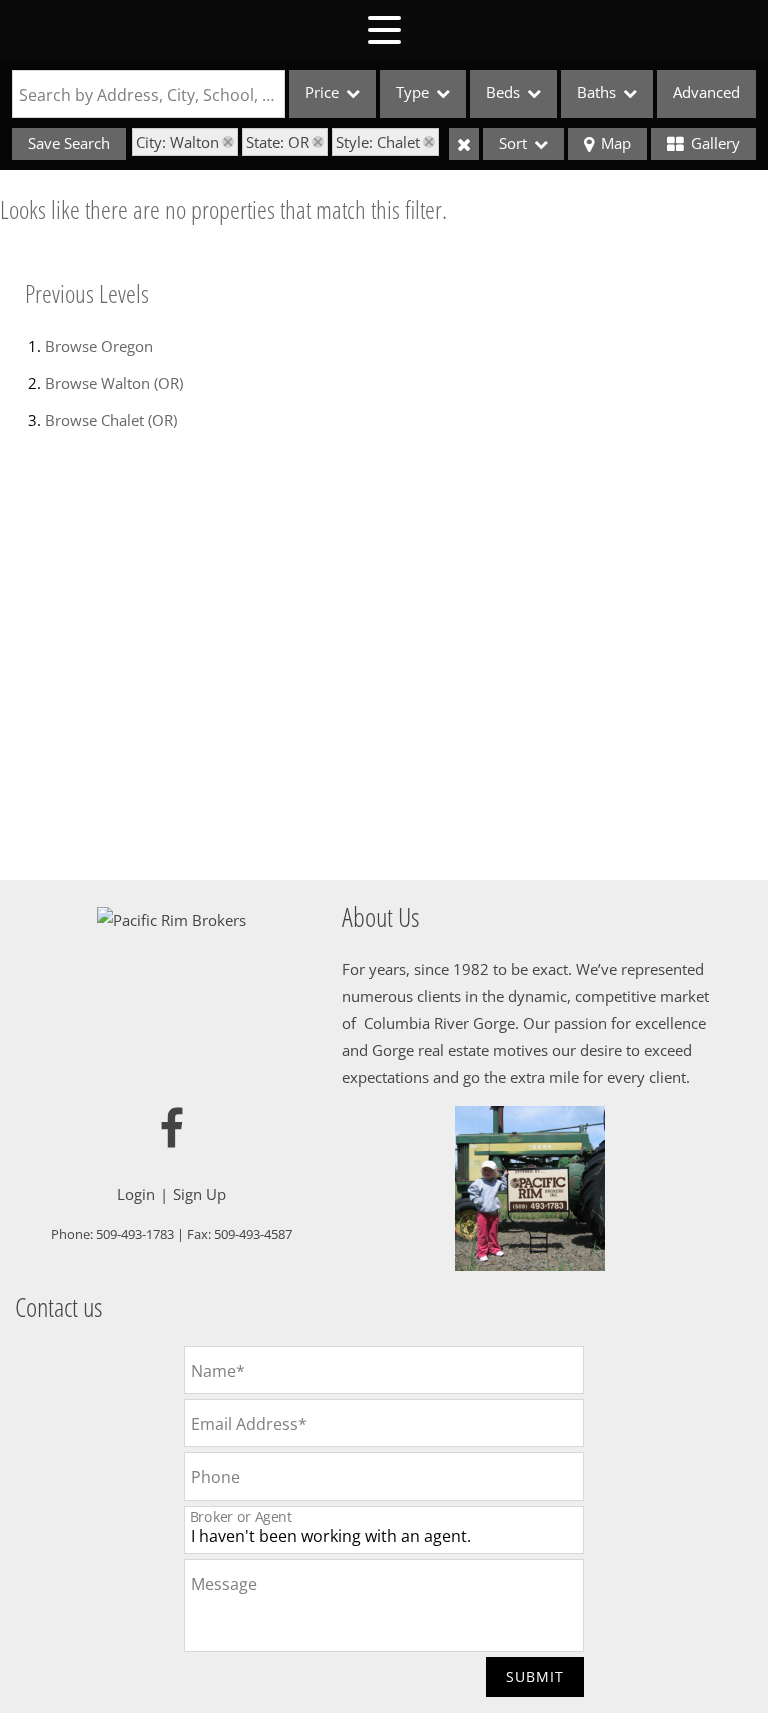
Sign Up (199, 1194)
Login (136, 1194)
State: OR (277, 142)
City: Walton (177, 142)
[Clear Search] (464, 144)
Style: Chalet (378, 142)
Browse (99, 346)
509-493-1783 (135, 1234)
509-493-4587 (253, 1234)
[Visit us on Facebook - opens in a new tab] (172, 1129)
